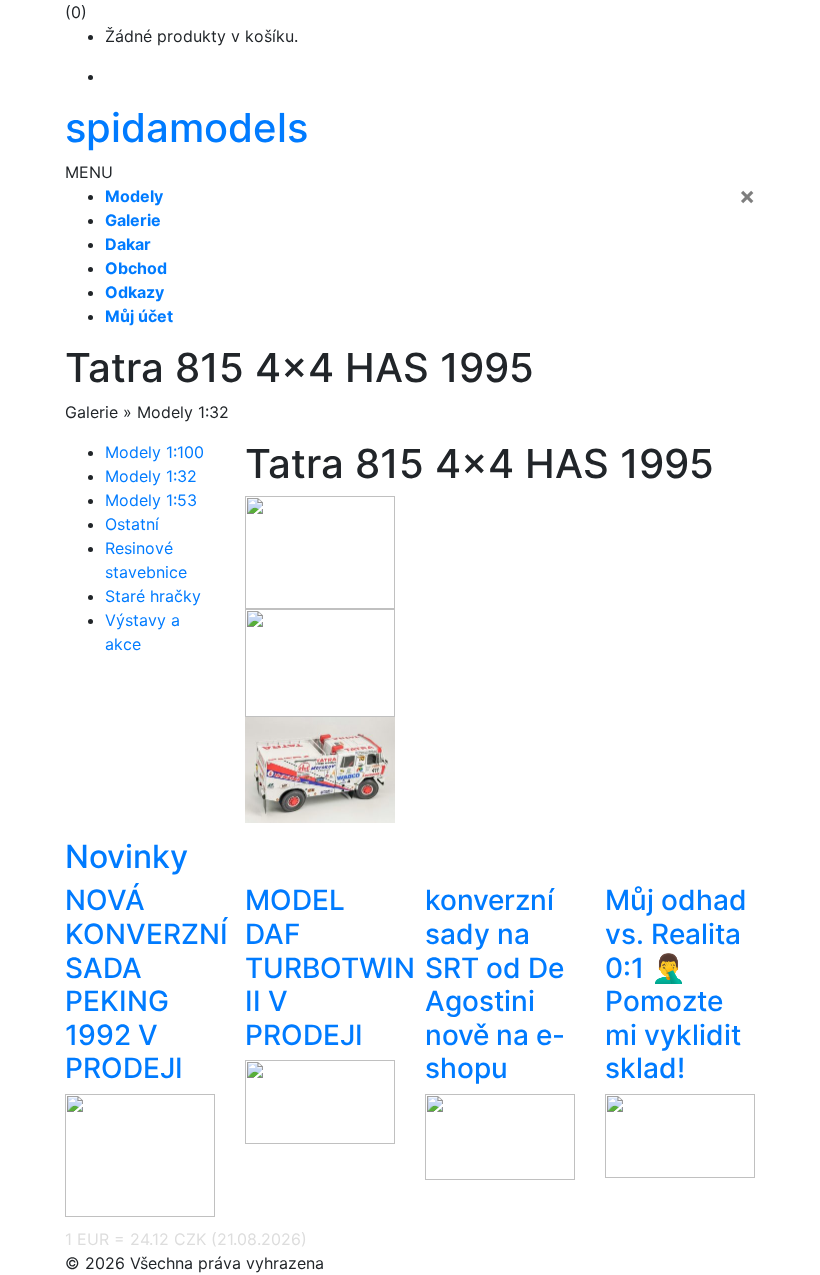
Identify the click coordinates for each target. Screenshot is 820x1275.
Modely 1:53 (151, 500)
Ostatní (132, 524)
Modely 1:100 (154, 452)
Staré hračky (153, 596)
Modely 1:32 (151, 476)
